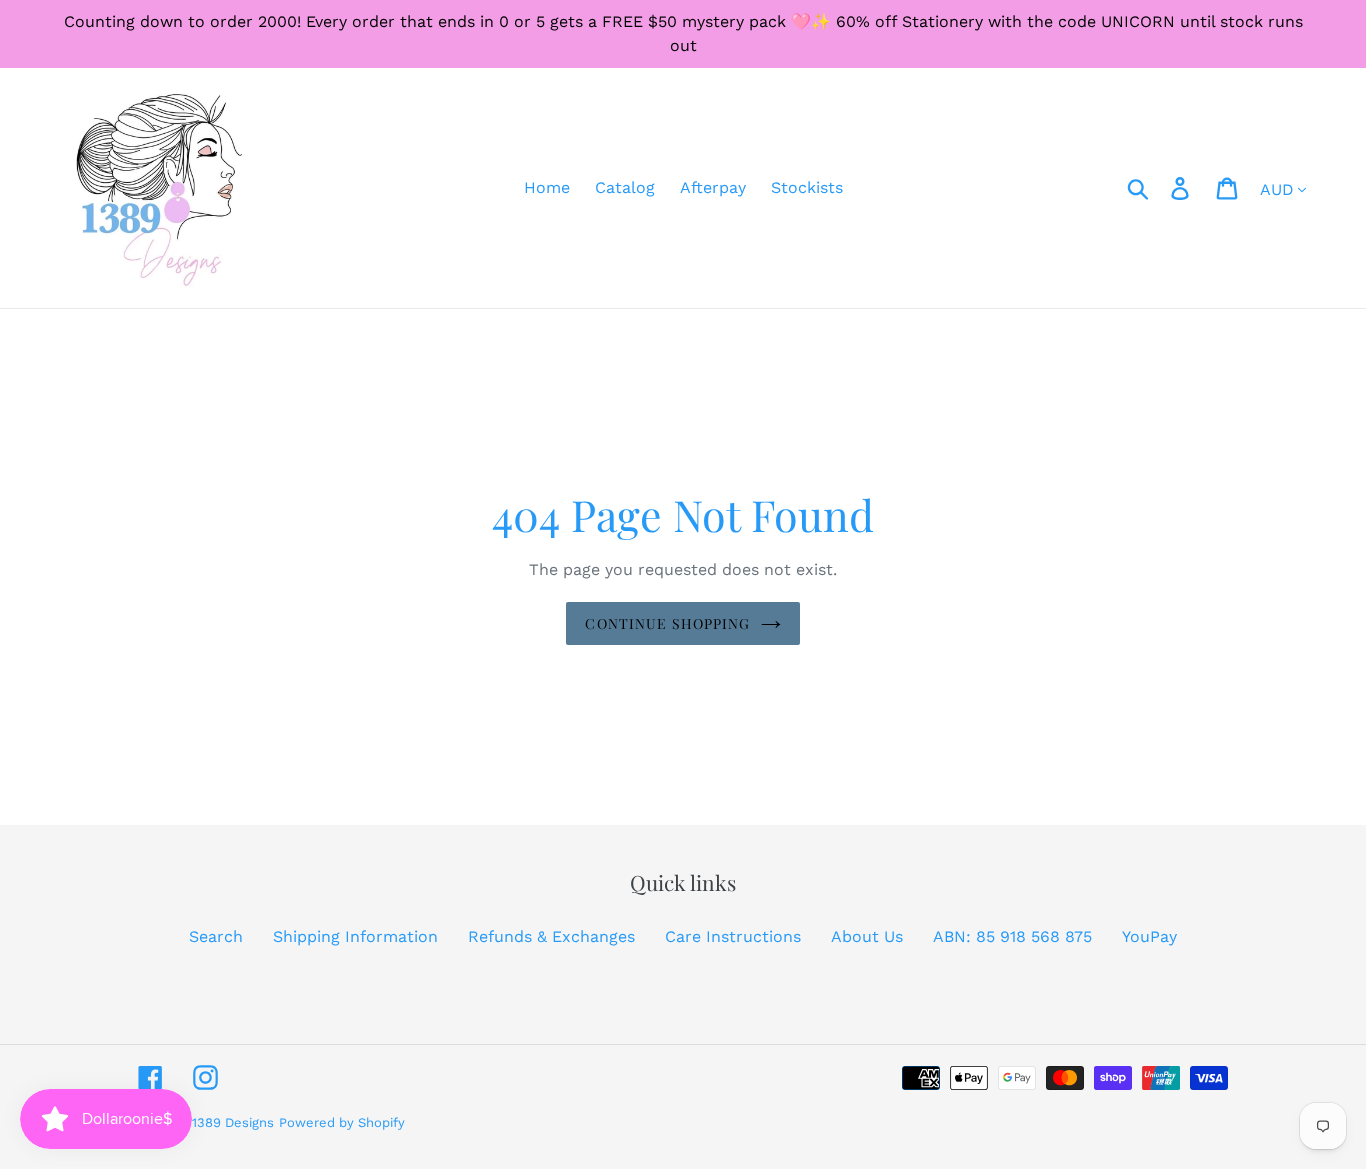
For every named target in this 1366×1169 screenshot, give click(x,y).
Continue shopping (667, 623)
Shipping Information (355, 936)
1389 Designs (233, 1122)
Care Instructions (733, 936)
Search (216, 936)
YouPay (1149, 936)
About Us (867, 936)
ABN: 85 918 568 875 (1012, 936)
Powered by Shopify (342, 1122)
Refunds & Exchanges (551, 936)
